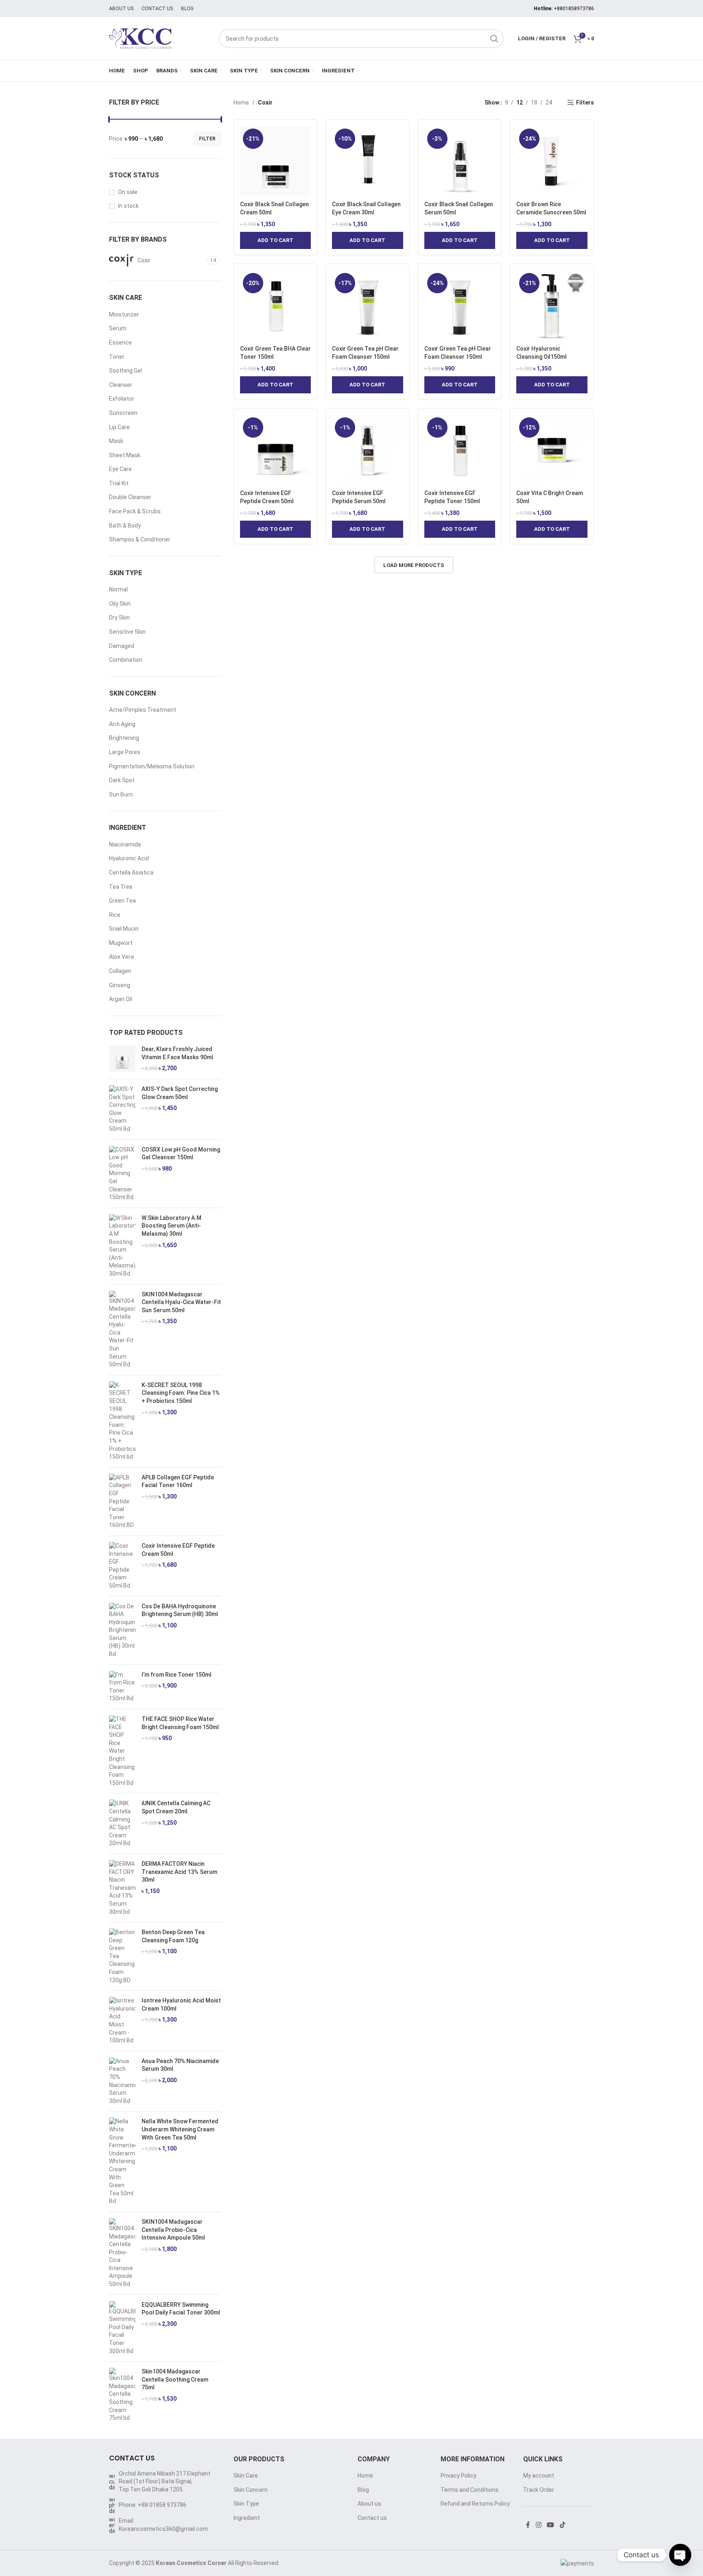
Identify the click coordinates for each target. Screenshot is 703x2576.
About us (369, 2504)
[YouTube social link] (551, 2525)
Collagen (120, 971)
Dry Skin (119, 617)
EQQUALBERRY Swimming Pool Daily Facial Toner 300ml (181, 2309)
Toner (117, 357)
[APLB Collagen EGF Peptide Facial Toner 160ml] (122, 1502)
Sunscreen (123, 413)
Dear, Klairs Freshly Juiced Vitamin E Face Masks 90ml (177, 1053)
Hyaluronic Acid (129, 858)
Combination (126, 660)
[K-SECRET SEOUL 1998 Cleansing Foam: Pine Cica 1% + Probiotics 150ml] (122, 1421)
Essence (120, 342)
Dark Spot (122, 780)
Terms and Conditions (469, 2490)
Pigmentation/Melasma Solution (152, 766)
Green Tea (122, 901)
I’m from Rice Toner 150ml (177, 1675)
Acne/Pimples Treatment (143, 710)
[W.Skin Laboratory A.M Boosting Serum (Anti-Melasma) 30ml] (122, 1246)
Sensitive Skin (127, 632)
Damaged (122, 646)
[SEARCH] (494, 39)
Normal (118, 589)
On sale (128, 192)
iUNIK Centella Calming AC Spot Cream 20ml (176, 1807)
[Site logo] (160, 38)
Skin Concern (251, 2490)
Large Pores (125, 752)
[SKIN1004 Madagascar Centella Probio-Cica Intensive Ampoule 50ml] (122, 2253)
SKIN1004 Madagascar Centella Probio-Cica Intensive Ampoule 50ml (173, 2230)
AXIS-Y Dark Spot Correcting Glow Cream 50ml (180, 1093)
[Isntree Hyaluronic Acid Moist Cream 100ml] (122, 2021)
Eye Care (120, 469)
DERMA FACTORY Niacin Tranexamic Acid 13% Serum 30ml (179, 1872)
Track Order (539, 2490)
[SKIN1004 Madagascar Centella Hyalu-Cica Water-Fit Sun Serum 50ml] (122, 1330)
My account (539, 2476)
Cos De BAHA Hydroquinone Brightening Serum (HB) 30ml (180, 1610)
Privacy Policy (458, 2476)
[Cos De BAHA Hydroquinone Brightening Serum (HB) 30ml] (122, 1630)
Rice (115, 915)
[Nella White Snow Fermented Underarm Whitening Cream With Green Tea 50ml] (122, 2162)
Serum (118, 328)
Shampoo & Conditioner (140, 539)
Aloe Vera (121, 957)
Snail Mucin (124, 929)
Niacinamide (125, 844)
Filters (585, 103)
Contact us (372, 2518)
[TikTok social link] (562, 2525)
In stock (128, 206)
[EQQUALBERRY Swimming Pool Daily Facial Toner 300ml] (122, 2328)
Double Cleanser (130, 497)
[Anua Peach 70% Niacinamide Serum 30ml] (122, 2081)
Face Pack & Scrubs (135, 511)
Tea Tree (121, 887)
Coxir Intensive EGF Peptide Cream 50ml (178, 1550)
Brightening (124, 738)
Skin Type (246, 2504)
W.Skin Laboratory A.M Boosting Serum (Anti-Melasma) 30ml (171, 1226)
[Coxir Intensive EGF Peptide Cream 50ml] (122, 1566)
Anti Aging (122, 724)
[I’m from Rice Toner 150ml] (122, 1687)
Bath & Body (125, 526)
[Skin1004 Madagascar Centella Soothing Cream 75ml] (122, 2395)
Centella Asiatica (131, 872)
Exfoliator (122, 399)
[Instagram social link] (538, 2525)
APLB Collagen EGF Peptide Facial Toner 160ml (178, 1481)
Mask (116, 441)
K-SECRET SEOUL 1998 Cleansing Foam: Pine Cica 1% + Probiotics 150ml (181, 1393)
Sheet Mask (125, 455)
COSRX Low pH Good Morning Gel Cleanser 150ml (181, 1154)
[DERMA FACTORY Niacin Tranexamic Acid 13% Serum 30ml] (122, 1888)
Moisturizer (124, 314)
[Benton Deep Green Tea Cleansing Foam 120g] (122, 1956)
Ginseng (120, 985)
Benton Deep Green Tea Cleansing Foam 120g (173, 1936)
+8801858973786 (574, 9)
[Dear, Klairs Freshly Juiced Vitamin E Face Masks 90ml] (122, 1059)
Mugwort (121, 943)
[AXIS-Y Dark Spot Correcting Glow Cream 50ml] (122, 1109)
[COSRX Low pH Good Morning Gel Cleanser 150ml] (122, 1174)
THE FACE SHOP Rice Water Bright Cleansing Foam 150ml (180, 1723)
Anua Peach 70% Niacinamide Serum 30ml (180, 2065)
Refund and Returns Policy (475, 2504)
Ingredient (247, 2518)
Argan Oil (121, 999)
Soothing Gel (126, 371)
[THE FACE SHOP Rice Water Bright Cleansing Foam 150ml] (122, 1751)
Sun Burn (121, 794)
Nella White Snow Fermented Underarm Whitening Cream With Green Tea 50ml (180, 2129)
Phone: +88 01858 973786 (153, 2505)
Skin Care (246, 2476)
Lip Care (119, 427)
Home (241, 103)
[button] (276, 240)
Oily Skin (120, 604)
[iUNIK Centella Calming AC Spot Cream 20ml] (122, 1823)
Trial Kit (119, 483)
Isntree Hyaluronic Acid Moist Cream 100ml (181, 2005)
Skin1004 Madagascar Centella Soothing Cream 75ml (175, 2379)
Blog (363, 2490)
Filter (207, 139)
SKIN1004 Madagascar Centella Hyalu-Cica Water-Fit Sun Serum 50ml (181, 1302)
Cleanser (121, 385)
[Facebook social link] (528, 2525)
